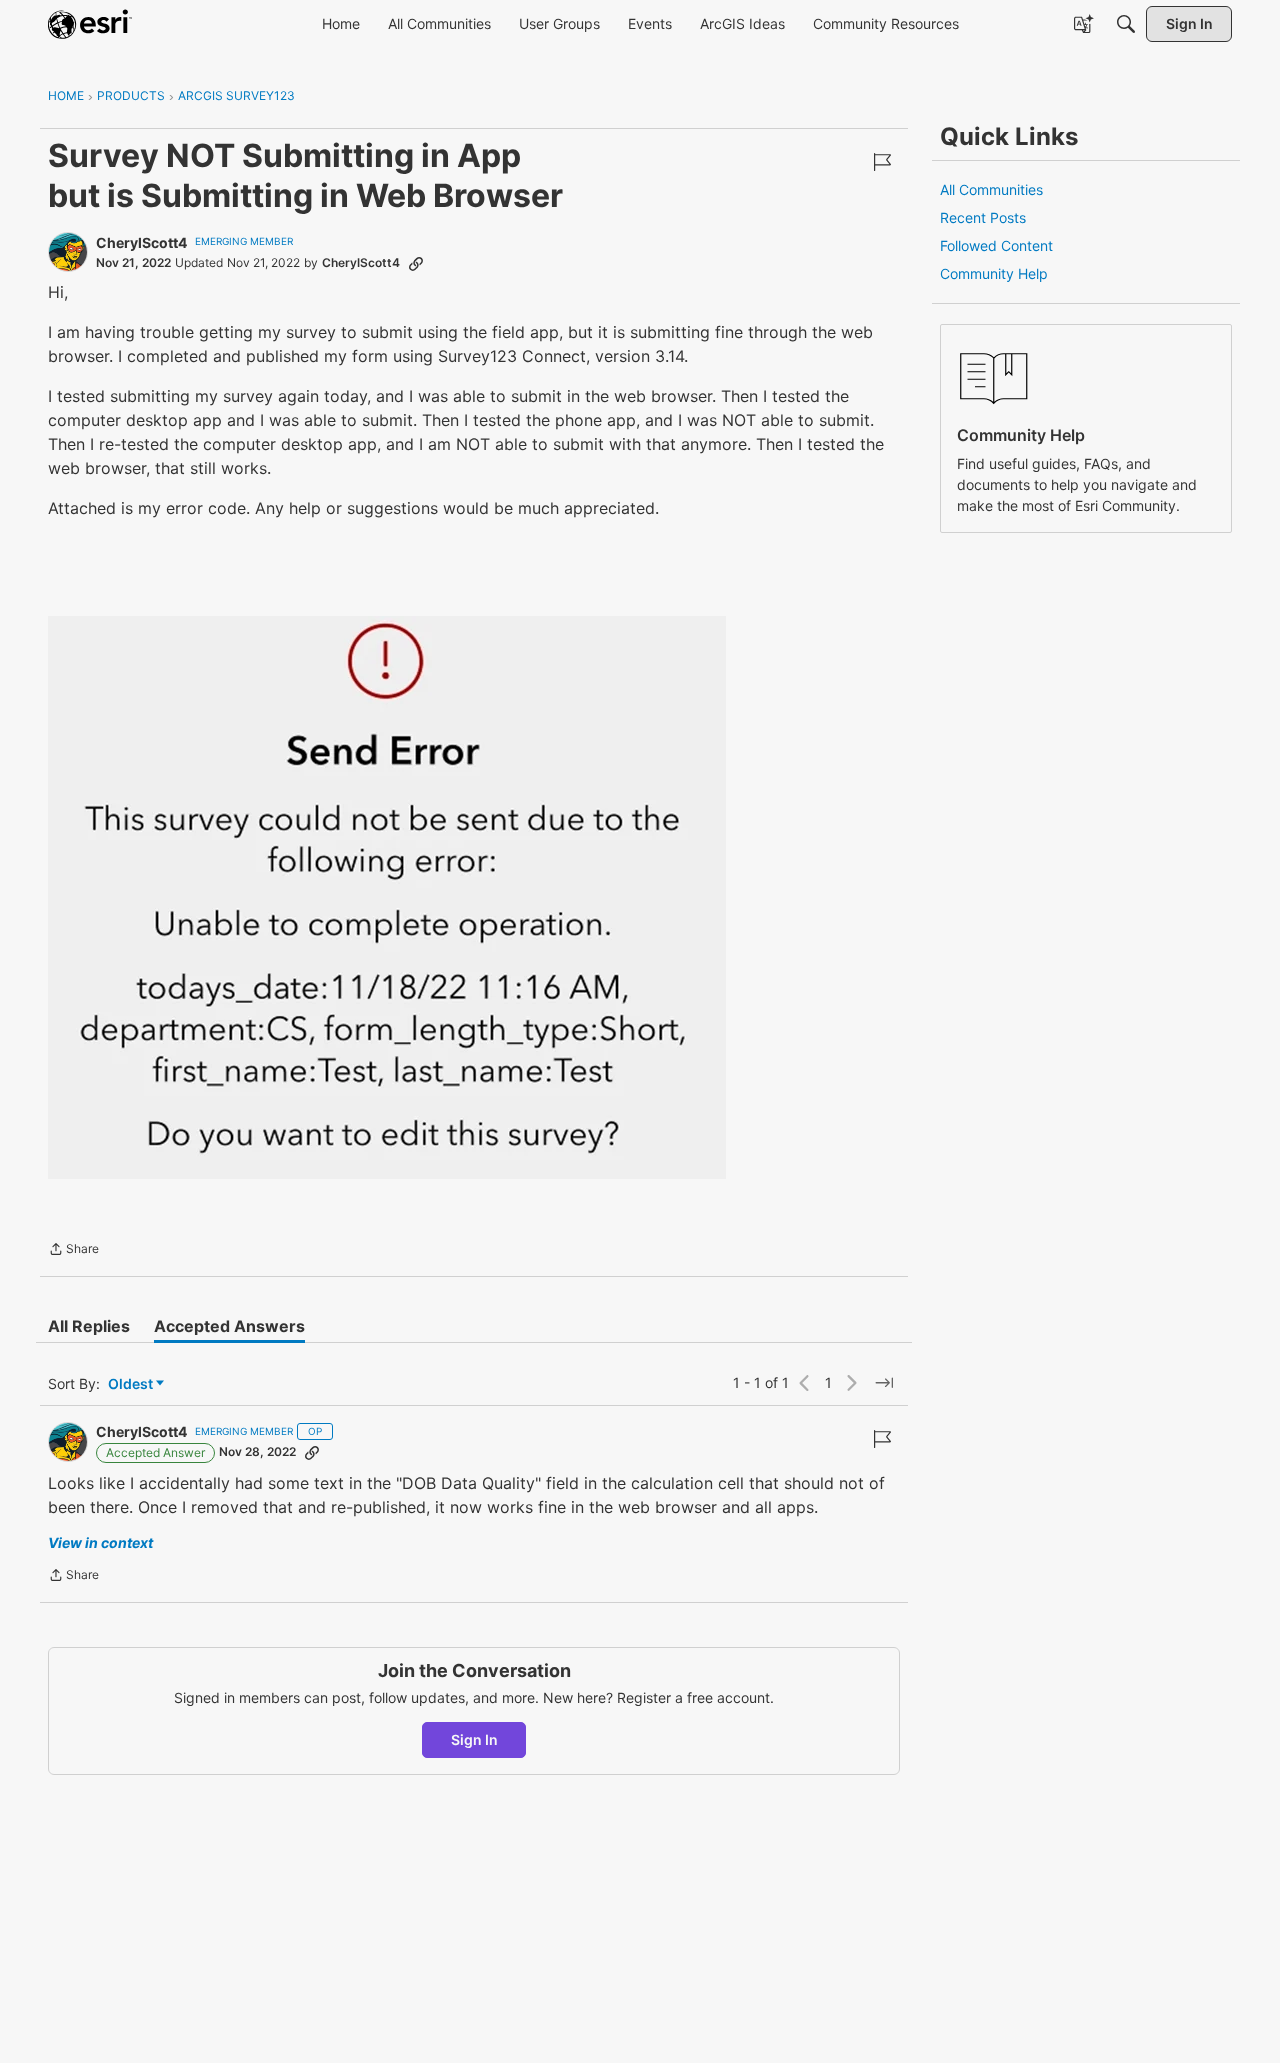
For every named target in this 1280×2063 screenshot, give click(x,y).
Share (73, 1251)
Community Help (994, 273)
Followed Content (996, 245)
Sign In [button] (474, 1739)
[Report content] (882, 162)
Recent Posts (983, 217)
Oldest (132, 1384)
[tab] (89, 1326)
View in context (100, 1542)
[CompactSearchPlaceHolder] (1126, 24)
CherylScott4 (141, 242)
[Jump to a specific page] (884, 1383)
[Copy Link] (416, 263)
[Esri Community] (90, 24)
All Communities (991, 189)
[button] (387, 897)
